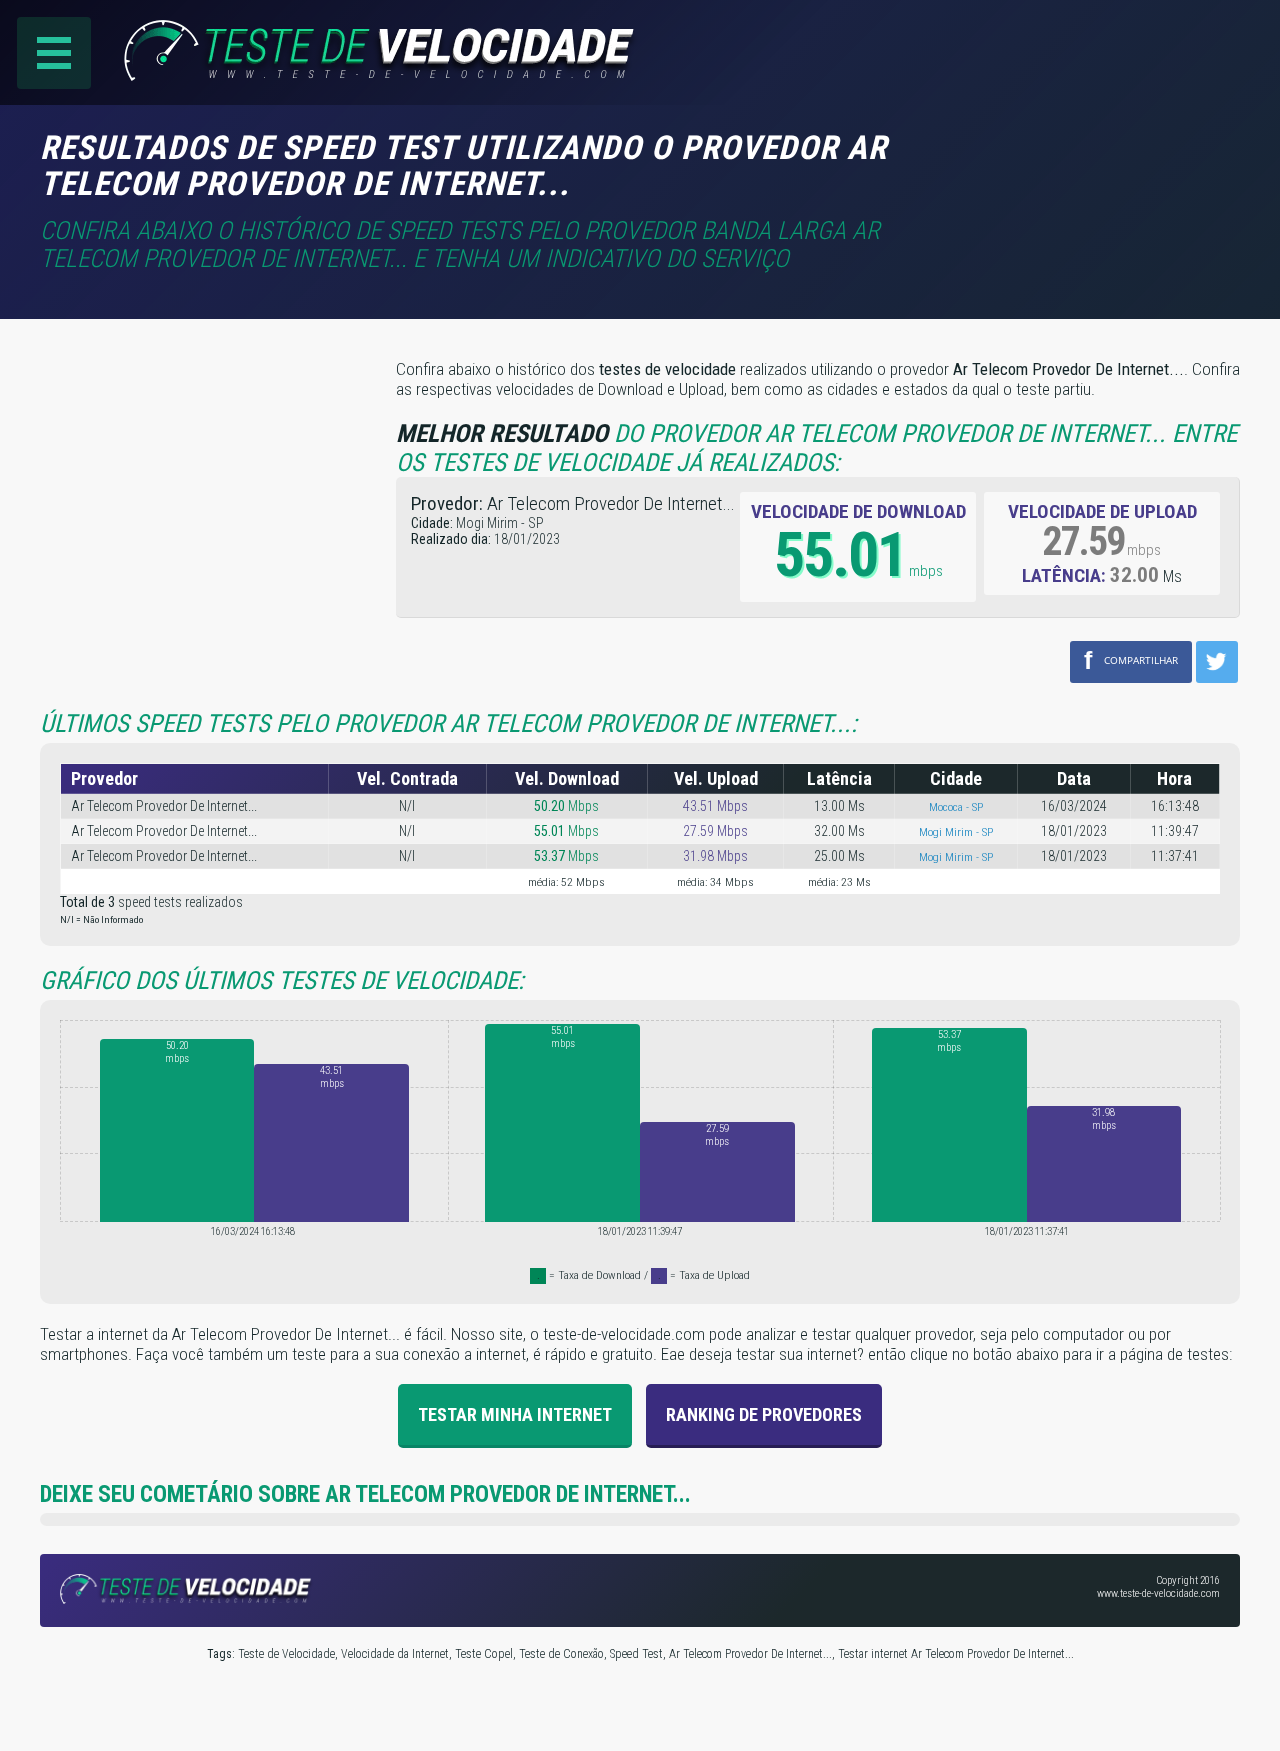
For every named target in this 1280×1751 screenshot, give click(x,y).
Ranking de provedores (764, 1414)
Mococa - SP (956, 807)
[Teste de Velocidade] (341, 75)
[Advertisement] (1072, 159)
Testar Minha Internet (515, 1414)
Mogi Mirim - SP (956, 832)
